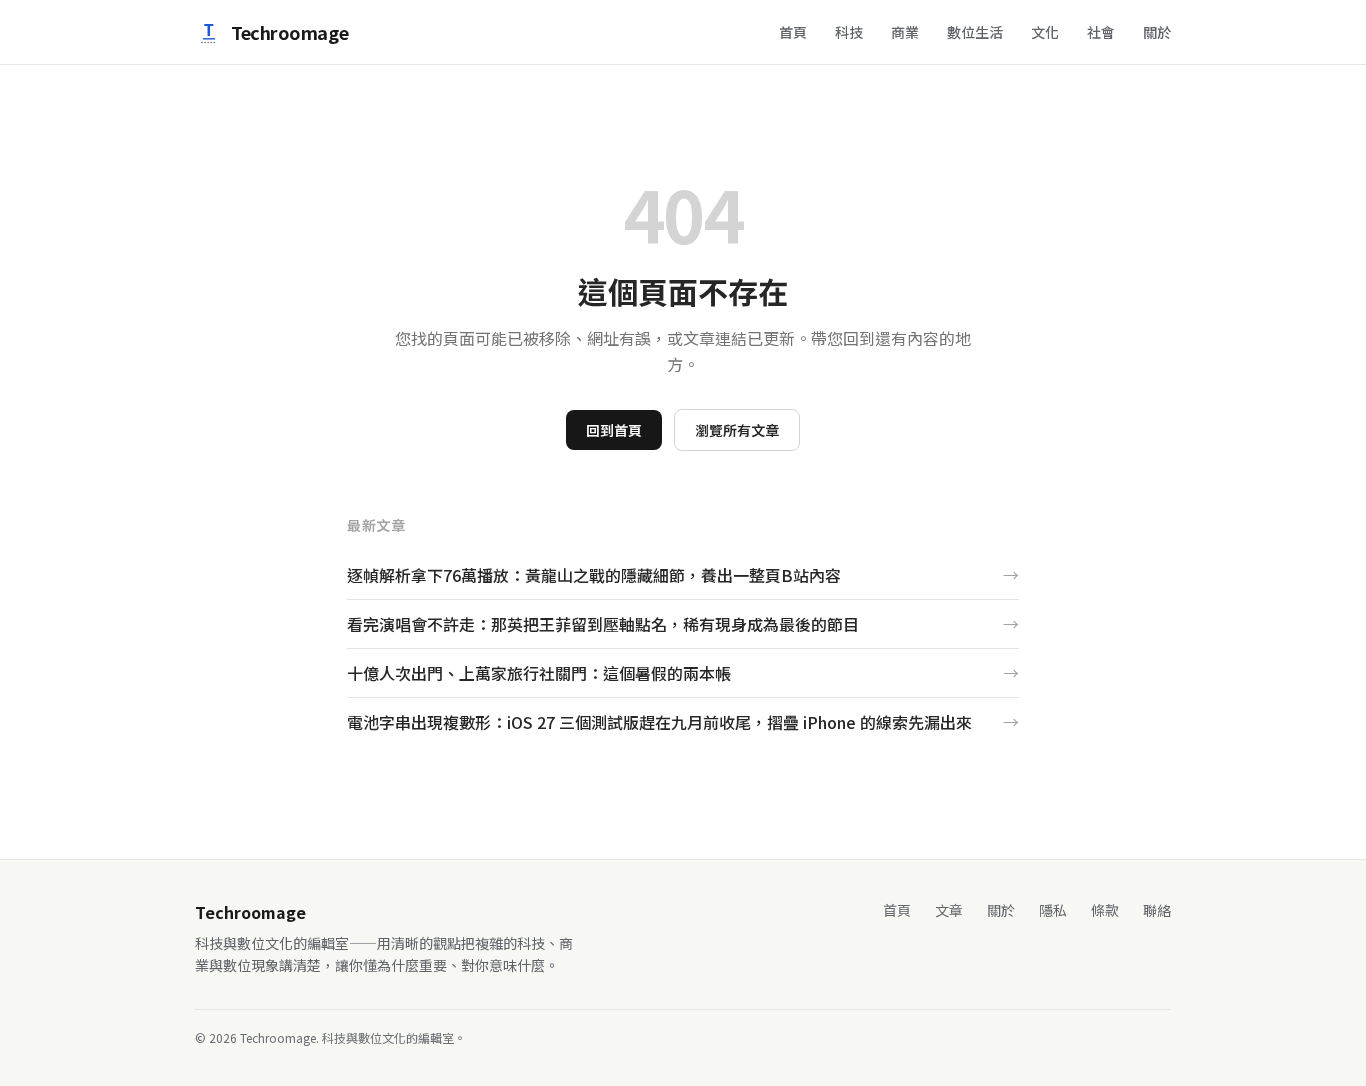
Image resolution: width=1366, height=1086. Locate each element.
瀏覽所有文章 (737, 430)
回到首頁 (614, 430)
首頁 (793, 32)
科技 (849, 32)
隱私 (1053, 910)
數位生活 (975, 32)
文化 (1045, 32)
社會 (1101, 32)
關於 (1157, 32)
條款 (1105, 910)
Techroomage (289, 32)
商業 (905, 32)
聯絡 (1157, 910)
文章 (949, 910)
